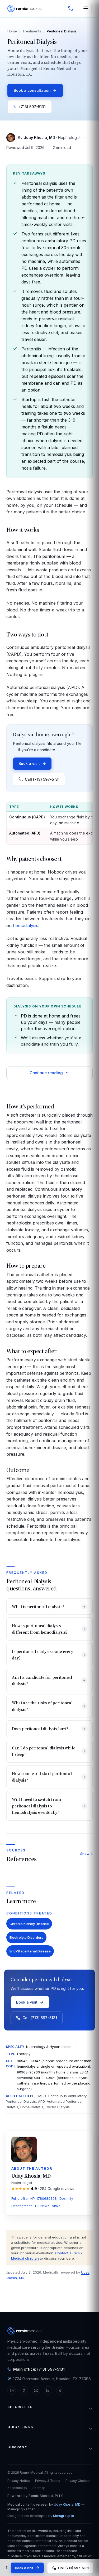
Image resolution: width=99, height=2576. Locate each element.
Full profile (20, 2199)
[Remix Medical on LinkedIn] (48, 2390)
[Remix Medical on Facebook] (24, 2390)
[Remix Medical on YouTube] (36, 2390)
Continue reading (46, 1073)
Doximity (66, 2199)
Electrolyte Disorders (26, 1937)
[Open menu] (86, 8)
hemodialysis (26, 925)
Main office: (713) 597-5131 (39, 2369)
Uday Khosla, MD (39, 138)
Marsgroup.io (64, 2516)
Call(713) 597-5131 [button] (42, 779)
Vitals (56, 2206)
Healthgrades (22, 2206)
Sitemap (39, 2488)
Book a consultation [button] (32, 90)
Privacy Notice (19, 2481)
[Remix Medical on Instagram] (12, 2390)
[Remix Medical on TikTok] (60, 2390)
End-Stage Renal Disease (30, 1951)
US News (42, 2206)
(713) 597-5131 (32, 107)
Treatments (32, 31)
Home (12, 31)
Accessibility (17, 2488)
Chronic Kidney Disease (29, 1924)
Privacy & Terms (48, 2481)
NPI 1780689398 (44, 2199)
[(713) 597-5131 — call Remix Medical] (70, 8)
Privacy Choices (78, 2481)
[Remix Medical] (25, 8)
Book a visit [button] (29, 763)
